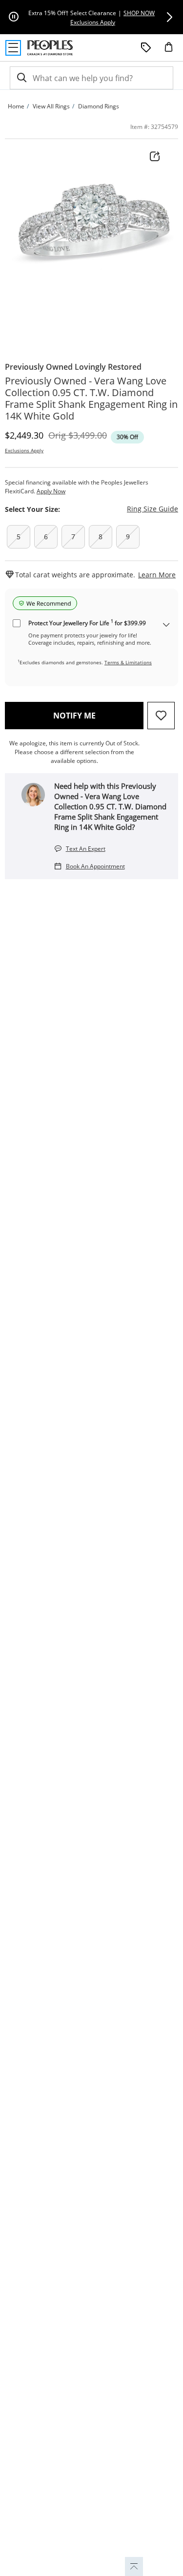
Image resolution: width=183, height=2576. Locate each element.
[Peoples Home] (50, 48)
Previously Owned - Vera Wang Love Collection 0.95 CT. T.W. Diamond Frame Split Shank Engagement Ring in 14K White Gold (91, 399)
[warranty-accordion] (166, 625)
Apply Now (51, 491)
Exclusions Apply (24, 450)
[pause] (14, 17)
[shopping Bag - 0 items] (172, 51)
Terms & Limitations (128, 662)
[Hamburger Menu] (13, 48)
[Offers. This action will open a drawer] (146, 48)
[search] (21, 78)
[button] (169, 17)
